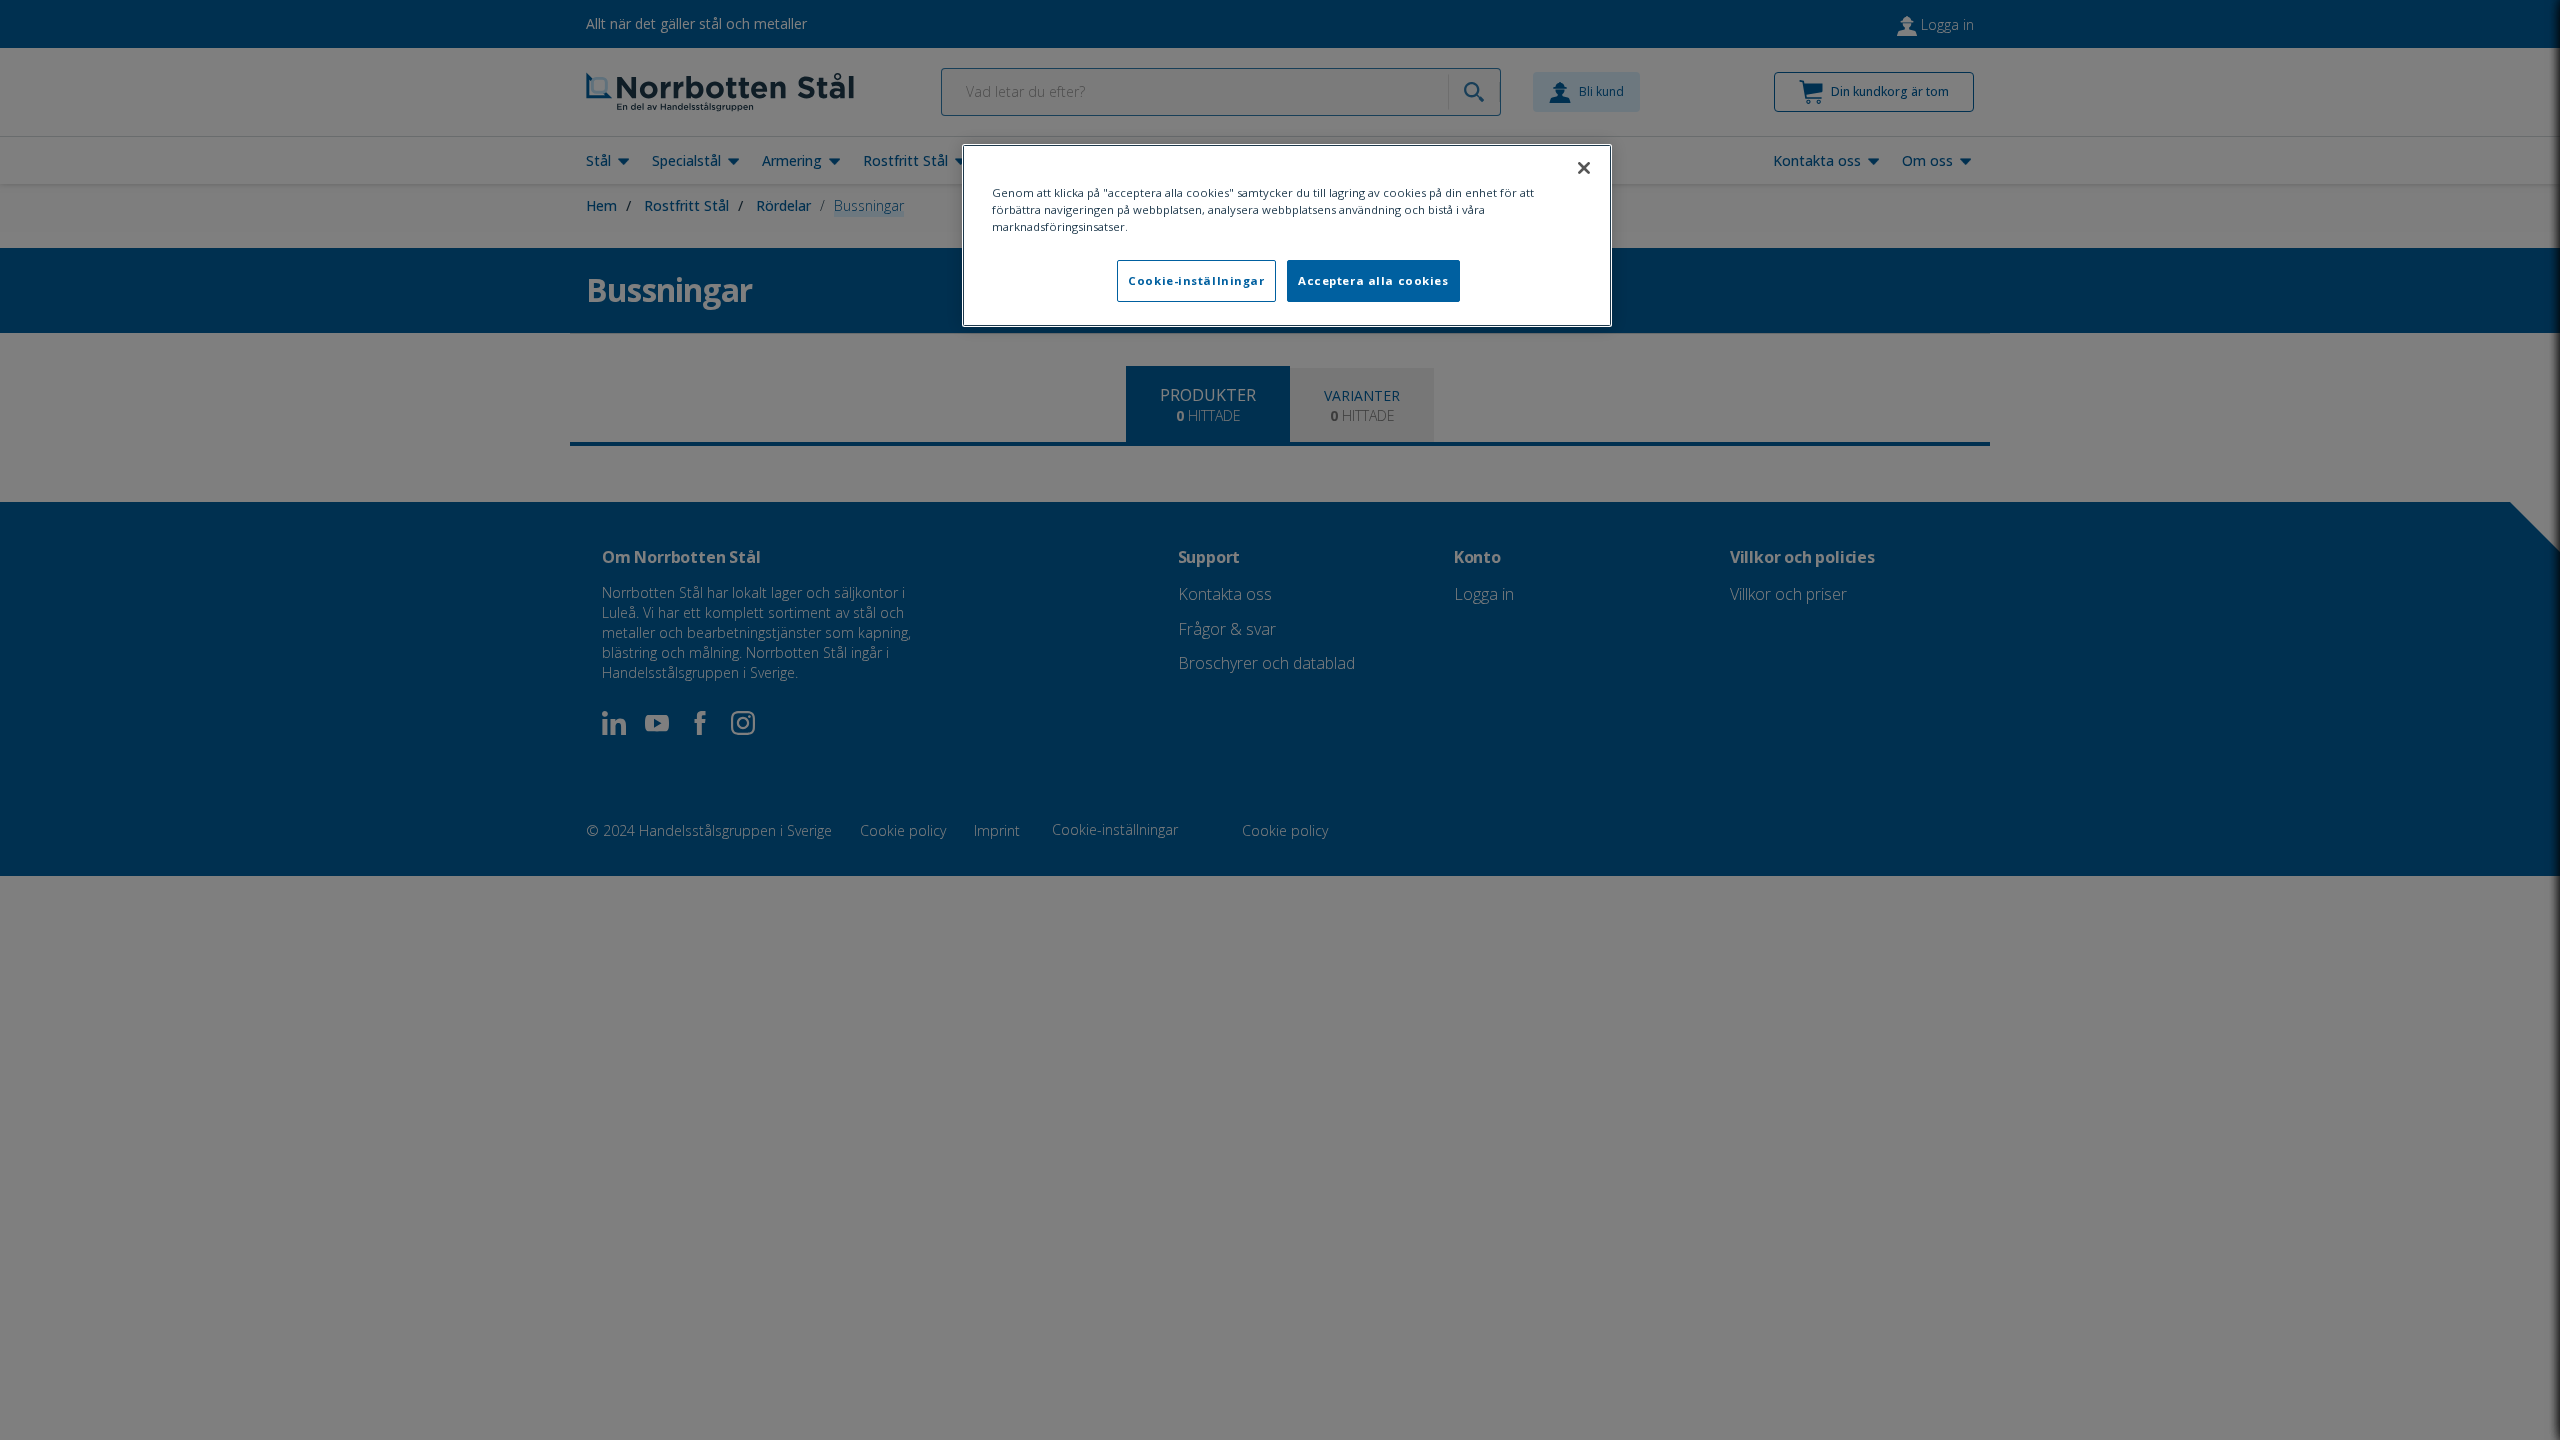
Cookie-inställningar (1196, 280)
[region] (1287, 235)
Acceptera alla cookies (1373, 280)
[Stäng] (1584, 168)
